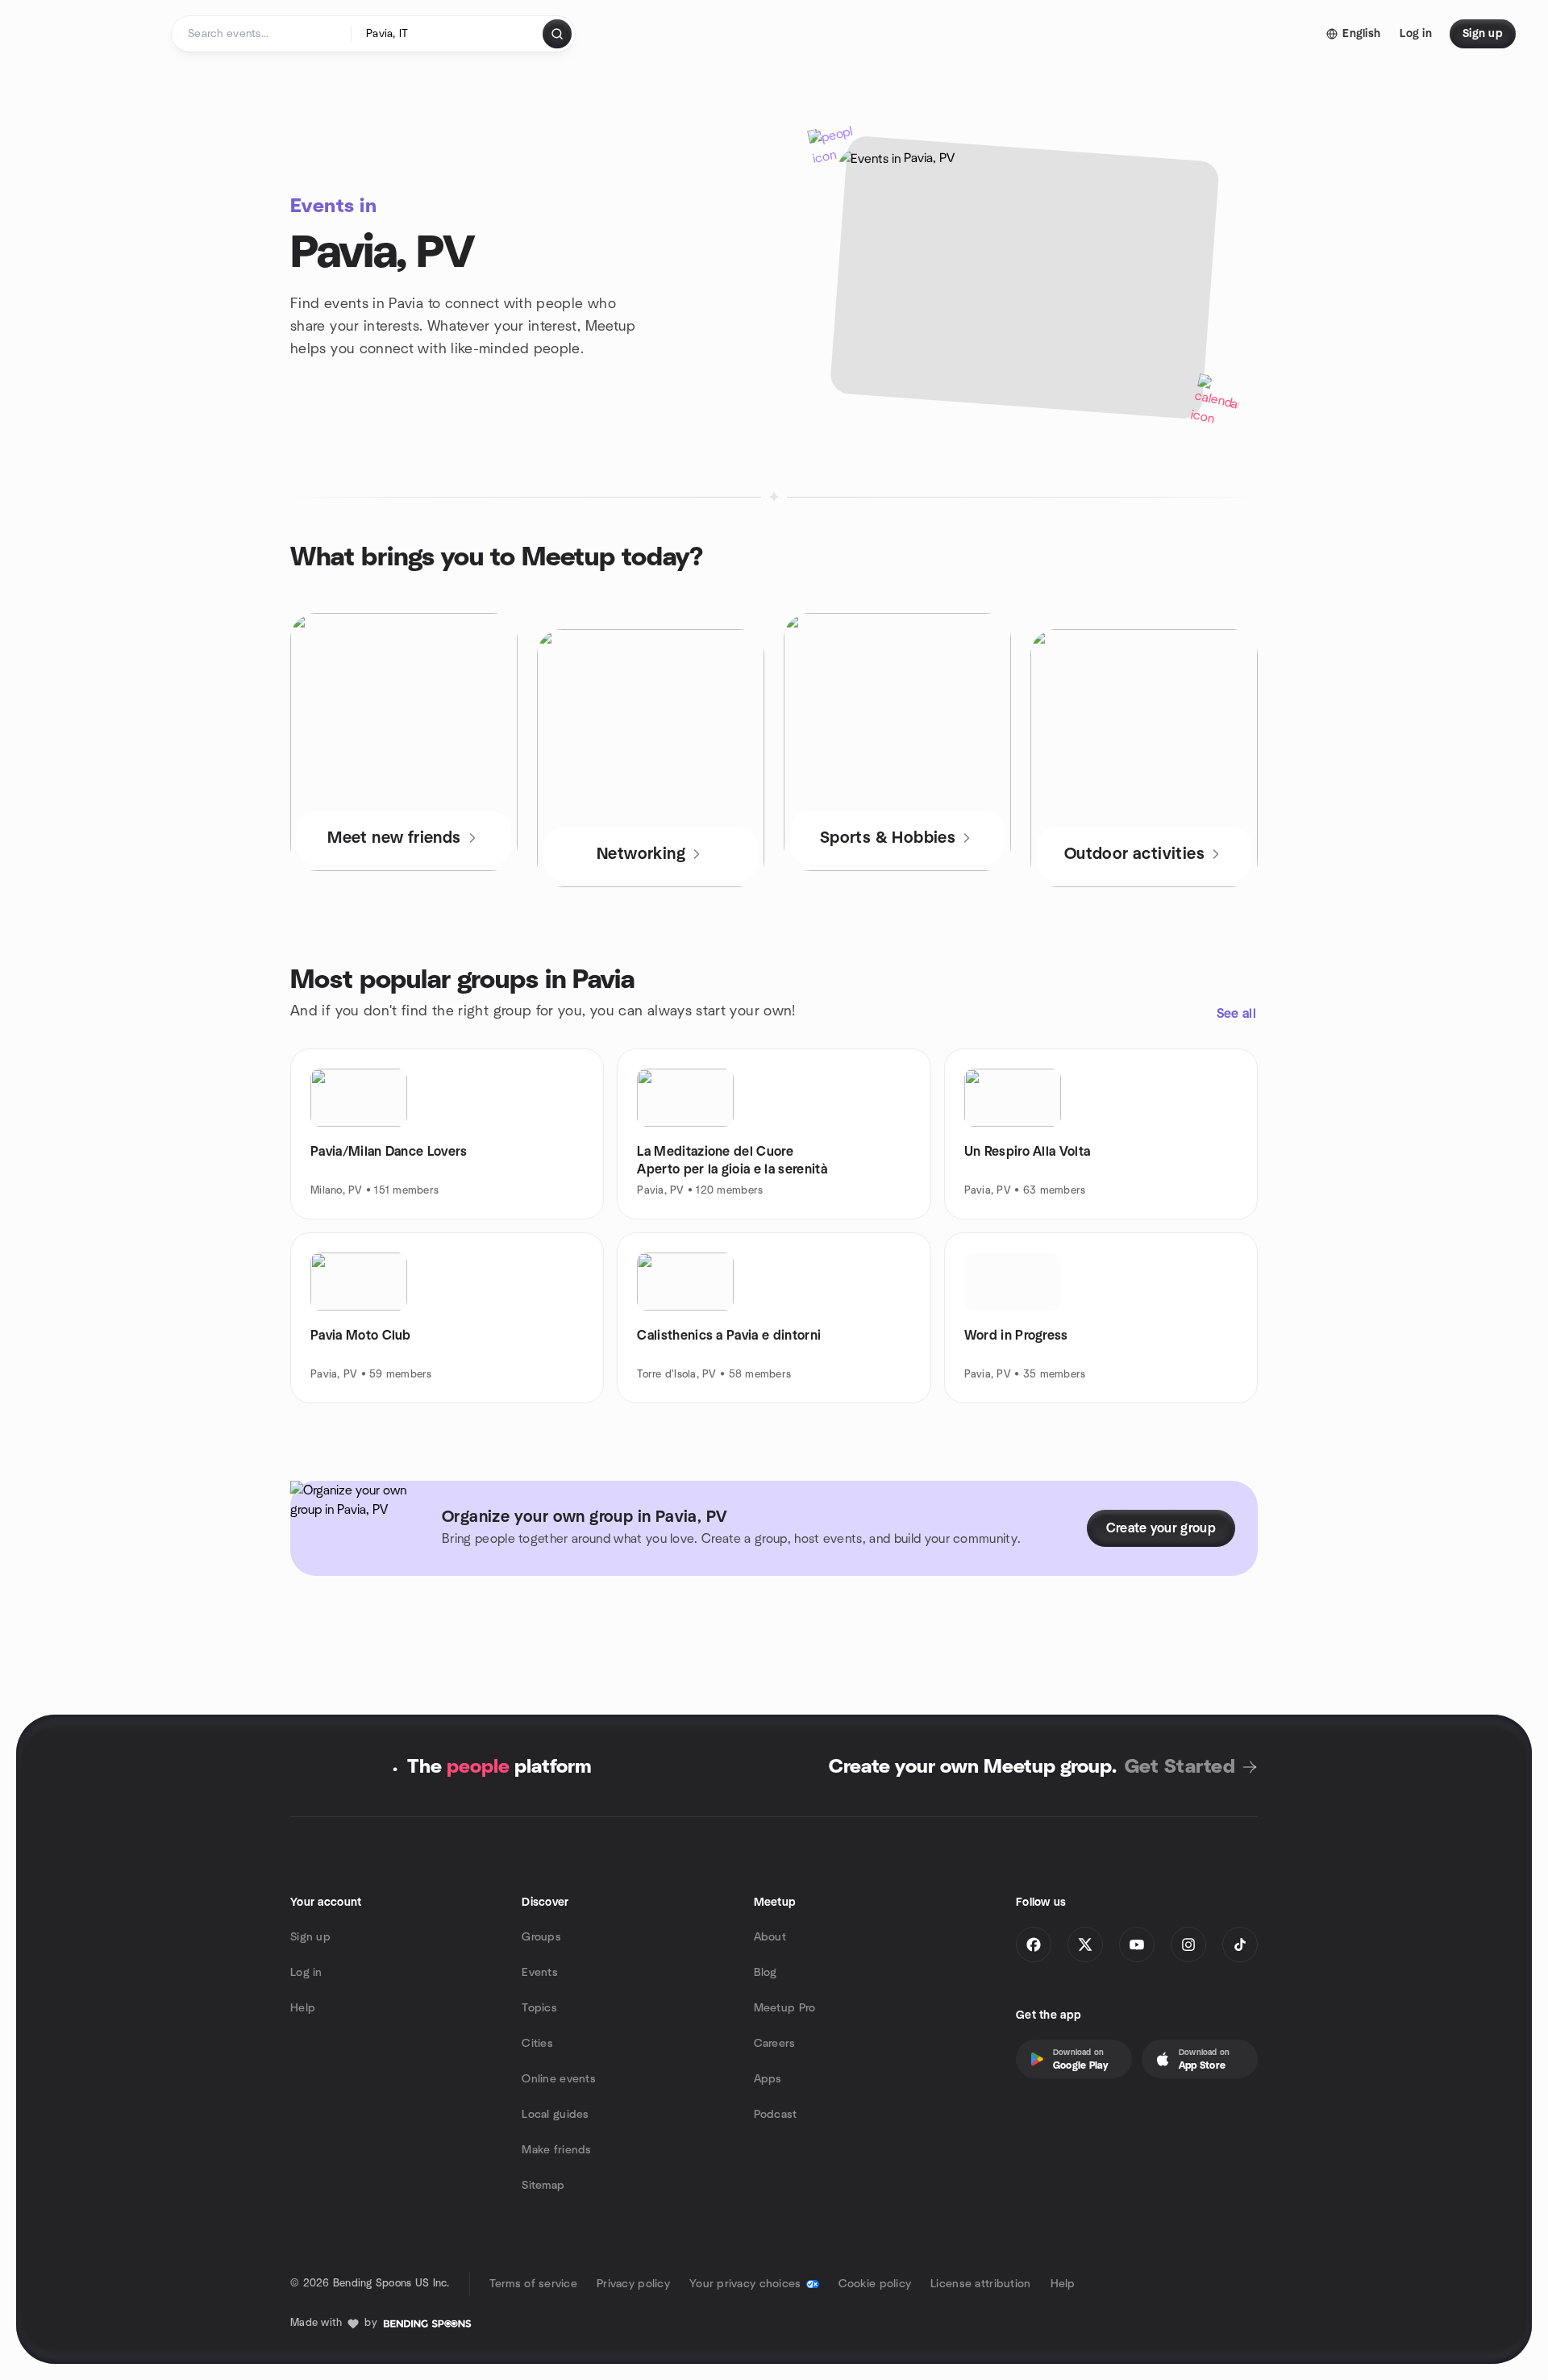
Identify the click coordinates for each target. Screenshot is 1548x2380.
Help (303, 2008)
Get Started (1180, 1767)
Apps (768, 2079)
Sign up (310, 1937)
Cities (537, 2044)
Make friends (556, 2150)
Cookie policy (875, 2284)
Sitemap (543, 2186)
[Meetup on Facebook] (1034, 1944)
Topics (539, 2008)
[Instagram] (1188, 1944)
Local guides (555, 2115)
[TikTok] (1240, 1944)
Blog (766, 1973)
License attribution (980, 2284)
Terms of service (533, 2284)
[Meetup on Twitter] (1085, 1944)
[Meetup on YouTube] (1137, 1944)
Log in (306, 1973)
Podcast (776, 2115)
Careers (775, 2044)
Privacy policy (633, 2284)
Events (540, 1973)
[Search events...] (557, 34)
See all (1236, 1014)
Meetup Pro (785, 2008)
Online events (559, 2079)
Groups (541, 1937)
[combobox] (448, 34)
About (770, 1937)
